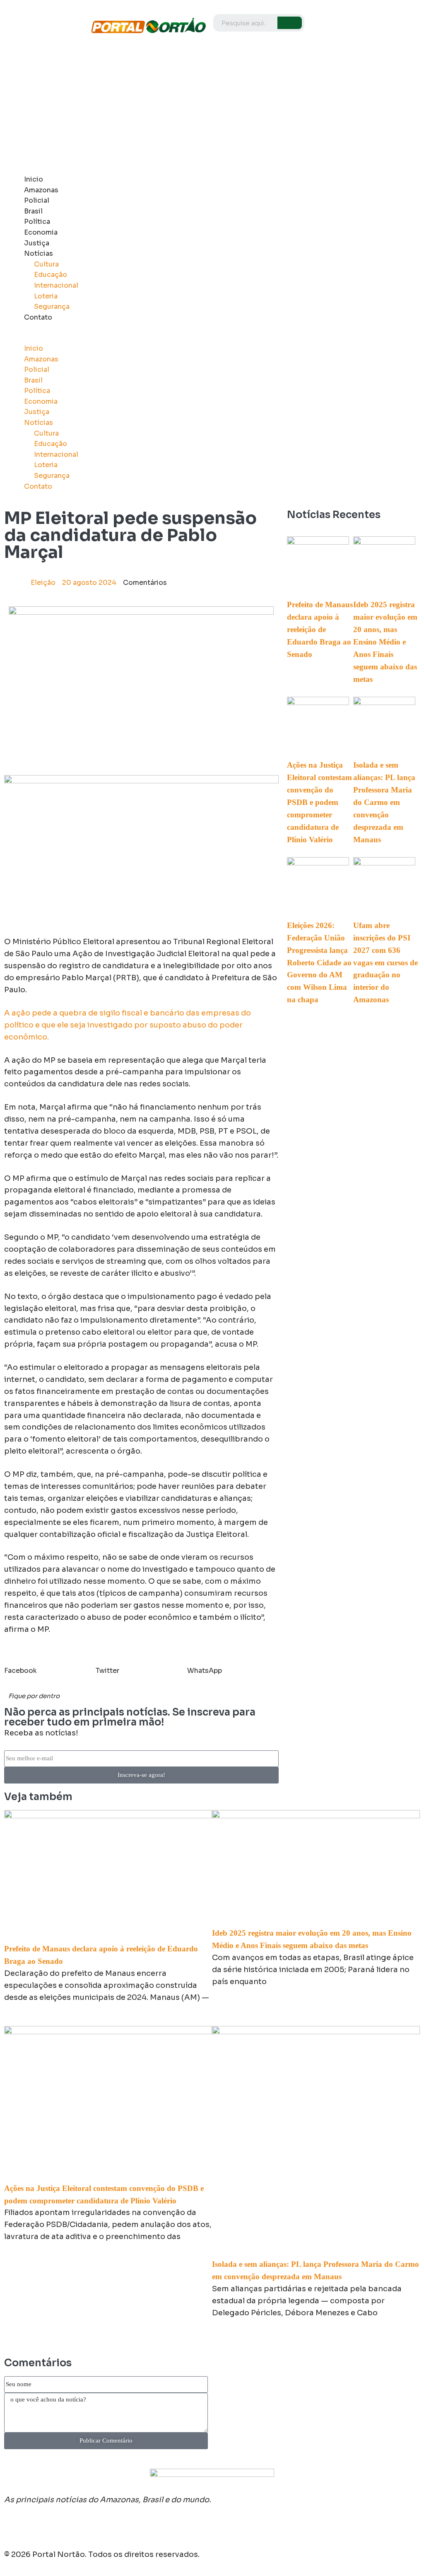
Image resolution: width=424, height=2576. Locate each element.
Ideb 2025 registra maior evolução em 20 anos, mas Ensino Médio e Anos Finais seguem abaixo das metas (385, 642)
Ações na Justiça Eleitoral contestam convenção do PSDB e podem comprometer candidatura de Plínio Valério (319, 802)
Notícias (39, 253)
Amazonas (41, 190)
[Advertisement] (212, 108)
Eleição (43, 583)
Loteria (46, 296)
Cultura (46, 264)
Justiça (37, 243)
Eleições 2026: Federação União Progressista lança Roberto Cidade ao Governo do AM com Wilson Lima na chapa (319, 963)
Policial (37, 200)
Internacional (56, 285)
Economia (41, 232)
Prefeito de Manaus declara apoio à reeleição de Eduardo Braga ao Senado (320, 629)
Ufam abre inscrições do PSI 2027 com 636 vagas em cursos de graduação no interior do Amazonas (385, 963)
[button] (156, 338)
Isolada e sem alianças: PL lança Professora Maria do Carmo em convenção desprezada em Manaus (384, 802)
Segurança (52, 307)
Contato (38, 317)
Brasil (33, 211)
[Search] (290, 23)
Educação (51, 275)
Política (37, 222)
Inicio (34, 179)
